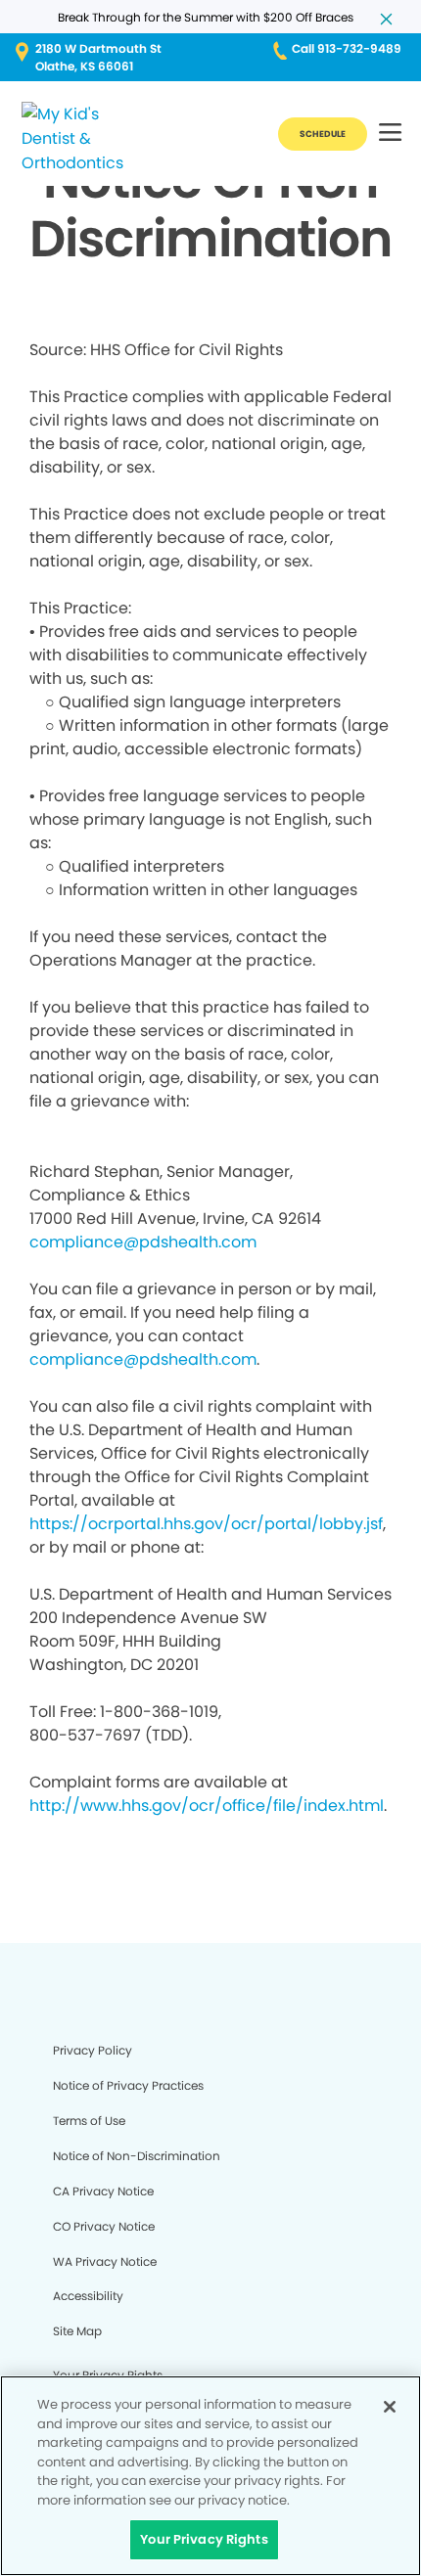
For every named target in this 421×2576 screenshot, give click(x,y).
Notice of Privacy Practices (128, 2085)
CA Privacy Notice (103, 2191)
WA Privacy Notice (105, 2261)
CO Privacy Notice (104, 2226)
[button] (390, 134)
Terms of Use (89, 2121)
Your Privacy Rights (204, 2539)
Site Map (77, 2331)
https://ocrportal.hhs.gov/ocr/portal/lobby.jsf (206, 1524)
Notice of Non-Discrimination (137, 2156)
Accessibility (88, 2296)
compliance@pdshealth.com (143, 1242)
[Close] (390, 2407)
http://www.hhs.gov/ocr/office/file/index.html (207, 1806)
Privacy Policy (93, 2050)
